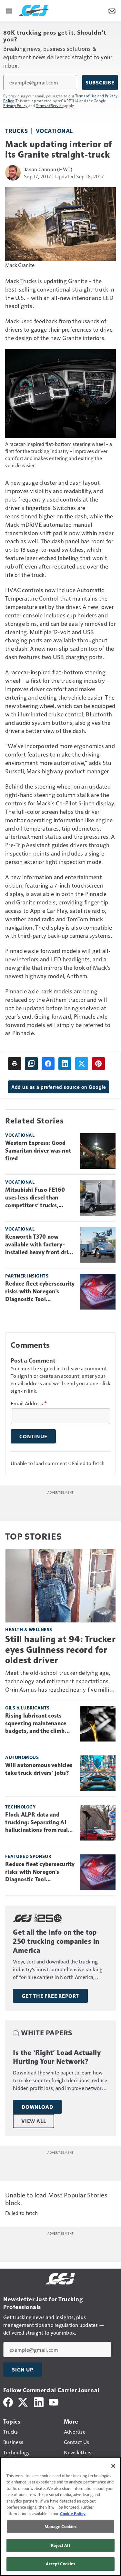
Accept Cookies (61, 2564)
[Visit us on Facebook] (8, 2401)
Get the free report (50, 1996)
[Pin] (98, 1064)
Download (37, 2107)
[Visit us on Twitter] (23, 2401)
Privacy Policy (15, 105)
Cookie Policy (73, 2514)
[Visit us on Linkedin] (39, 2401)
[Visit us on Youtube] (54, 2401)
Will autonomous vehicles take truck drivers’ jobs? (39, 1769)
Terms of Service (50, 105)
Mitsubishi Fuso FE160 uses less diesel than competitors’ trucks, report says (35, 1198)
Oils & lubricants (27, 1708)
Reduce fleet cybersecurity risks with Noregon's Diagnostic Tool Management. (40, 1292)
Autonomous (22, 1757)
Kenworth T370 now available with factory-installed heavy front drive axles (40, 1245)
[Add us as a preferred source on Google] (31, 1064)
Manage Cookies (61, 2526)
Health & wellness (29, 1629)
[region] (60, 2516)
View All (34, 2121)
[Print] (15, 1064)
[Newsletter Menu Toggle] (112, 10)
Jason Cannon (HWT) (48, 169)
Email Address (29, 1403)
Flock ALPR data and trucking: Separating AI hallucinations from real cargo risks (36, 1823)
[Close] (113, 2466)
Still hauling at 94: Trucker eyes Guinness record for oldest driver (60, 1649)
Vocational (54, 131)
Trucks (16, 131)
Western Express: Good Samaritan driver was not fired (38, 1151)
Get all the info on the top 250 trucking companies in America (56, 1941)
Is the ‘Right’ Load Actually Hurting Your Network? (57, 2057)
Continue (33, 1436)
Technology (20, 1807)
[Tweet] (82, 1064)
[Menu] (9, 10)
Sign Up (23, 2370)
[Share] (48, 1064)
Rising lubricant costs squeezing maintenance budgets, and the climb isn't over (36, 1724)
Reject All (60, 2545)
